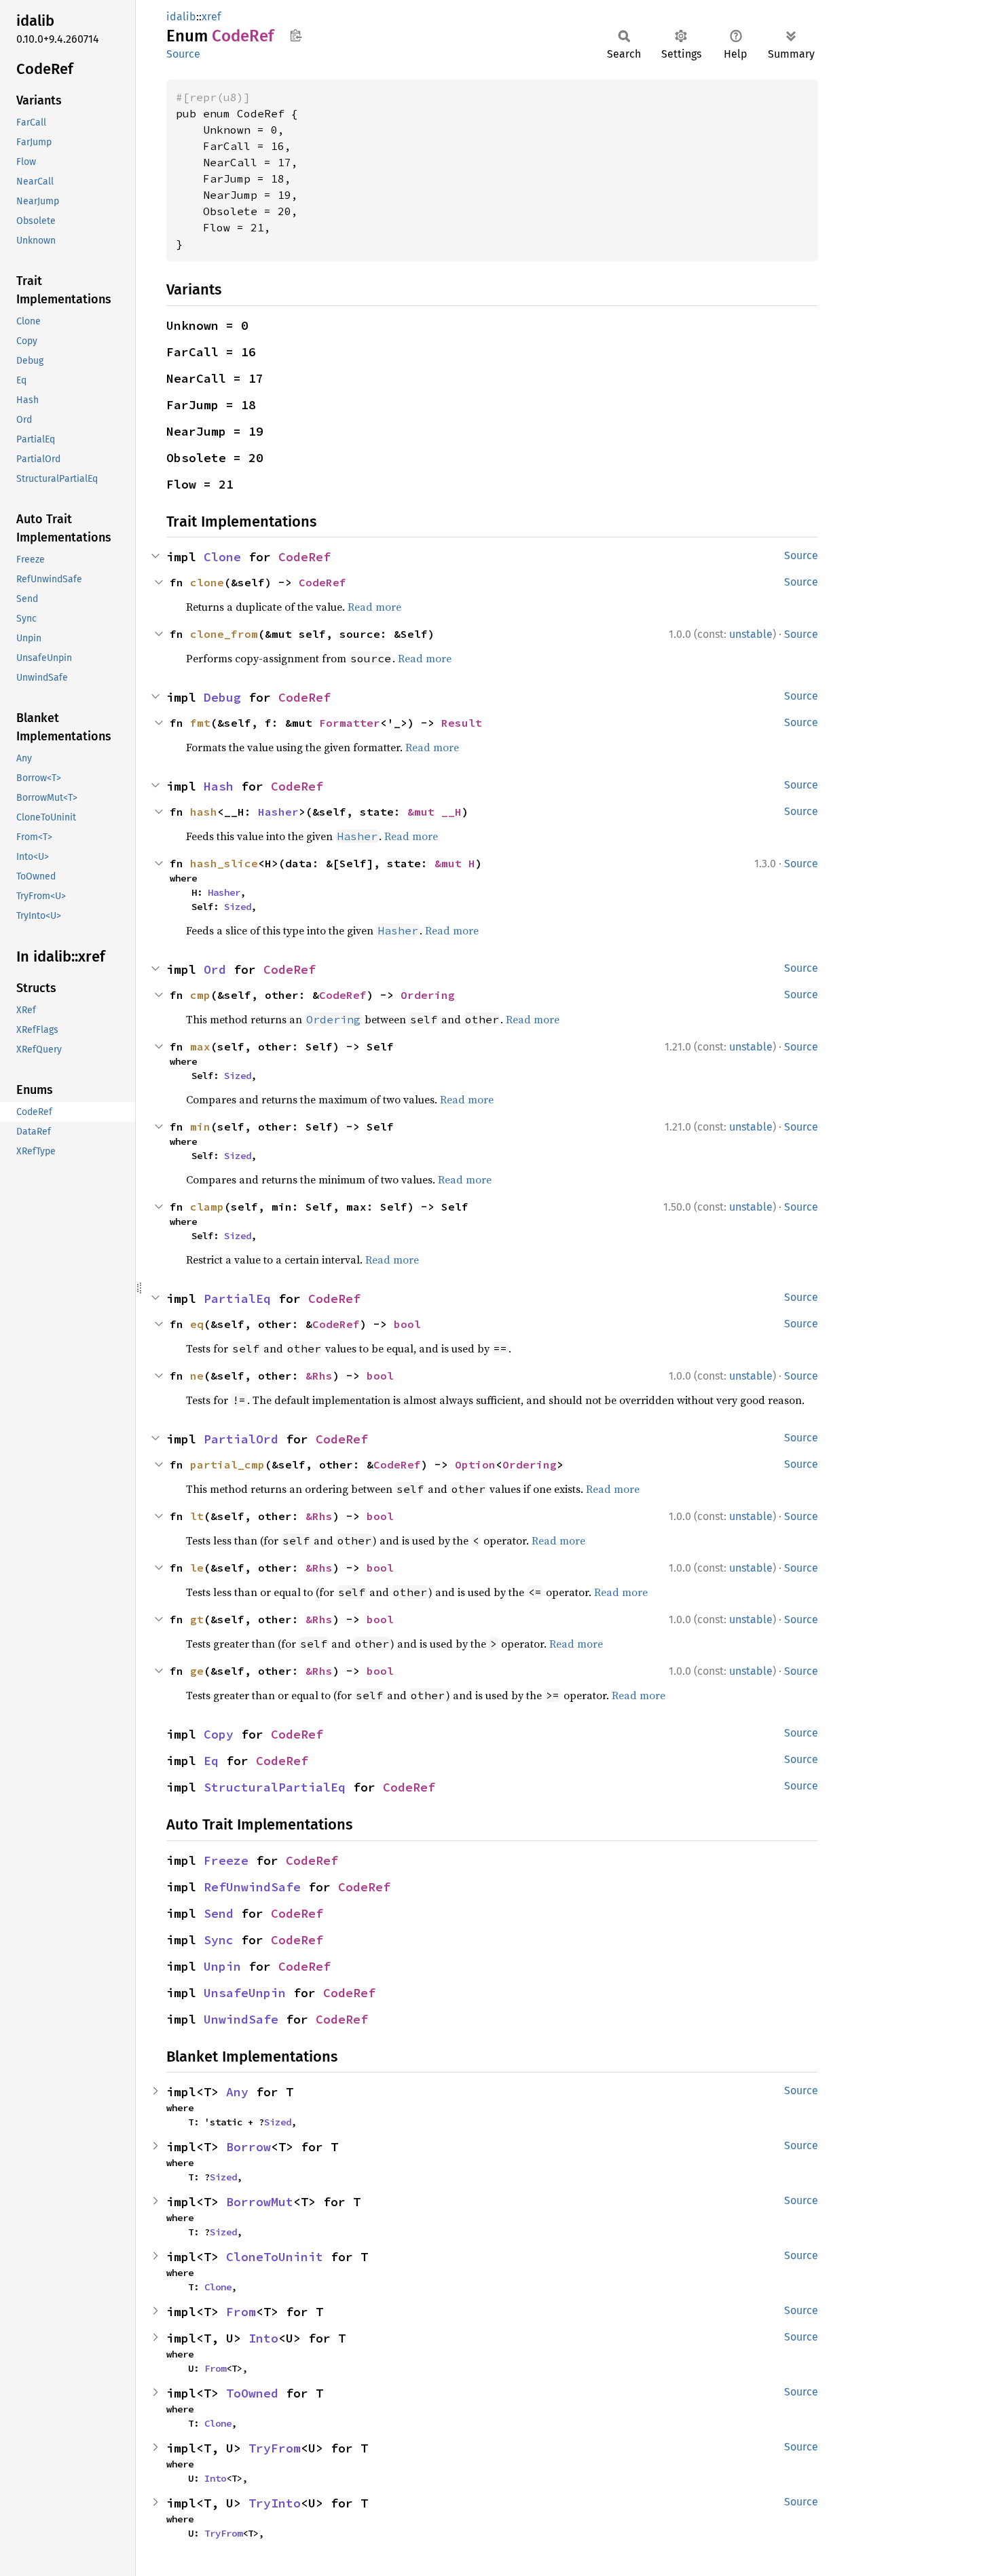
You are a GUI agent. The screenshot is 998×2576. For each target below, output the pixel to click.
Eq (211, 1761)
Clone (222, 557)
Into (263, 2338)
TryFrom (275, 2448)
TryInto (275, 2503)
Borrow (248, 2147)
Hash (219, 786)
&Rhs (319, 1376)
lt (197, 1516)
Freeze (226, 1860)
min (200, 1126)
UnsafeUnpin (245, 1993)
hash (204, 812)
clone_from (224, 634)
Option (475, 1464)
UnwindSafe (241, 2019)
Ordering (428, 995)
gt (197, 1619)
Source (183, 54)
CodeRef (304, 557)
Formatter (350, 723)
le (197, 1568)
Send (219, 1913)
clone (207, 582)
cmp (200, 995)
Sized (238, 907)
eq (197, 1324)
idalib (181, 17)
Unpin (222, 1966)
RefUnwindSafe (252, 1887)
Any (237, 2092)
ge (197, 1671)
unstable (751, 634)
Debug (222, 697)
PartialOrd (241, 1439)
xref (211, 17)
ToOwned (252, 2393)
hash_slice (224, 863)
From (241, 2312)
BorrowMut (260, 2202)
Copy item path (296, 35)
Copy (219, 1734)
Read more (374, 607)
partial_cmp (227, 1464)
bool (407, 1324)
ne (197, 1376)
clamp (207, 1207)
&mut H (455, 863)
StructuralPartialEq (275, 1787)
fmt (200, 723)
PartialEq (237, 1299)
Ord (215, 969)
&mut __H (435, 812)
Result (462, 723)
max (200, 1046)
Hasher (278, 812)
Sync (219, 1940)
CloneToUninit (275, 2257)
